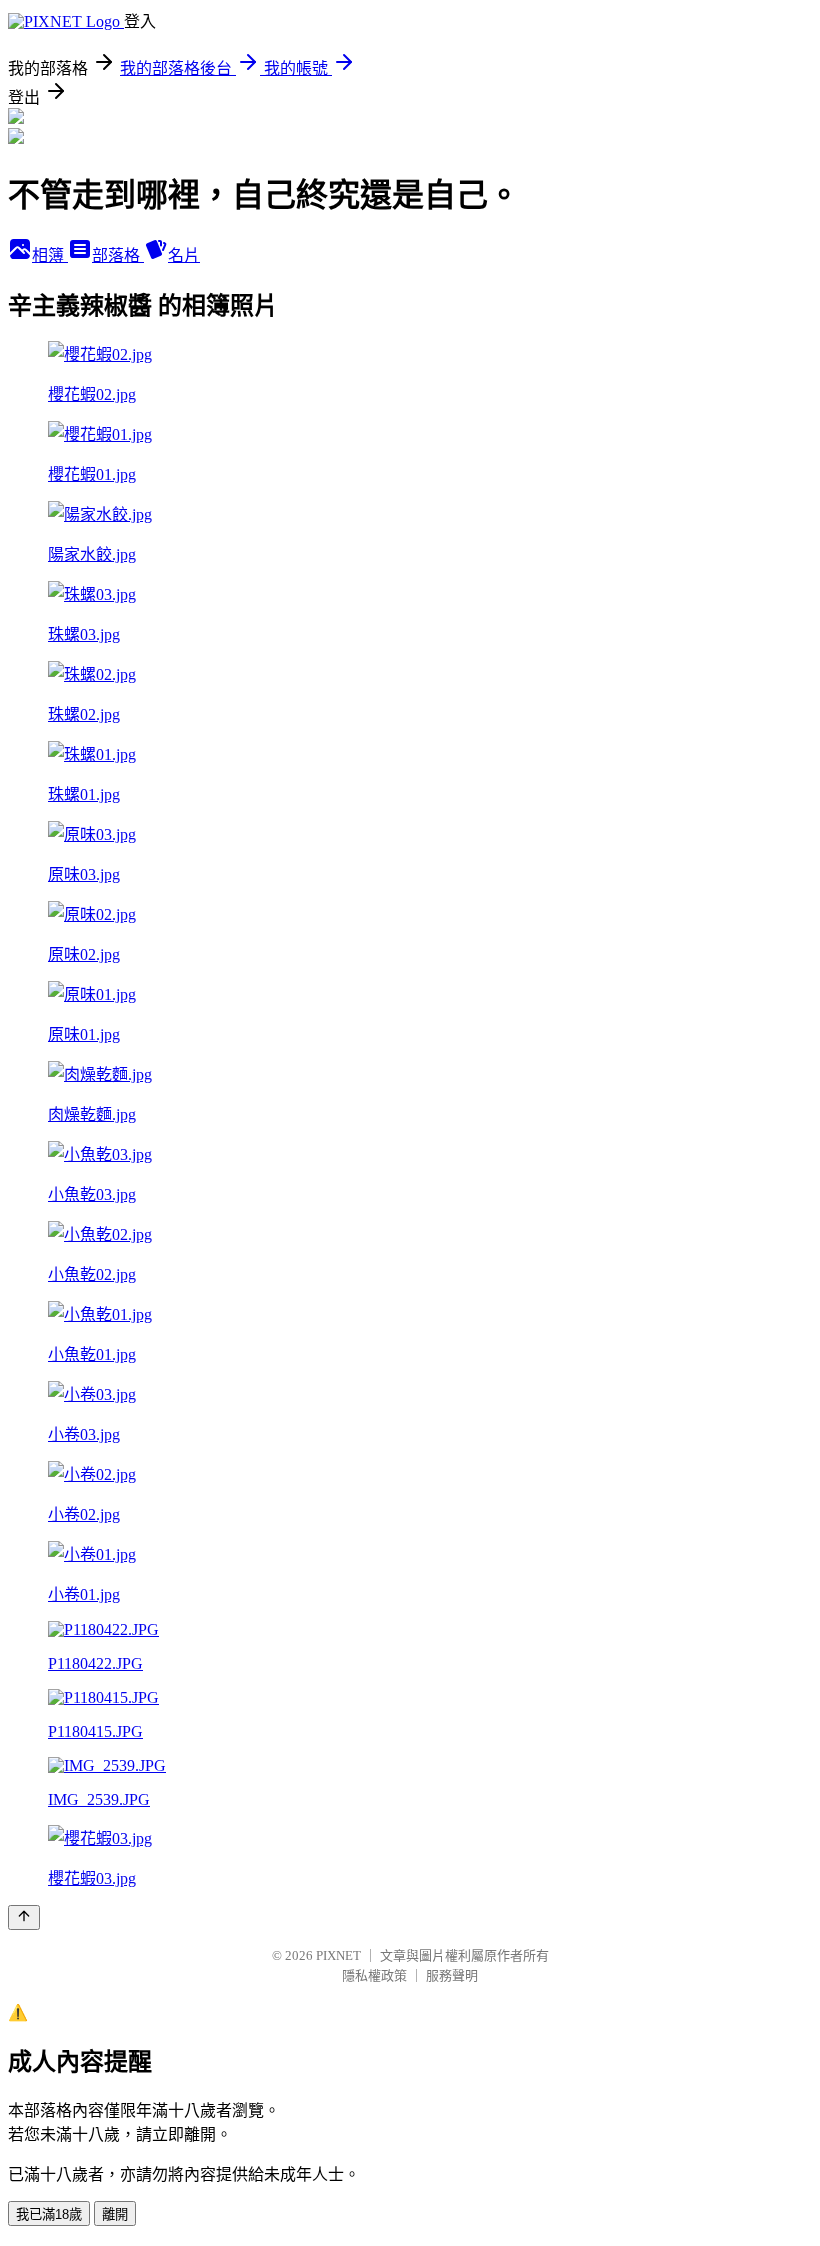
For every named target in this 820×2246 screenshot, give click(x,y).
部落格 (118, 255)
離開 (115, 2214)
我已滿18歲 (49, 2214)
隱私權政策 (374, 1975)
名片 (184, 255)
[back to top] (24, 1917)
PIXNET (338, 1955)
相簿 (50, 255)
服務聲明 (452, 1975)
